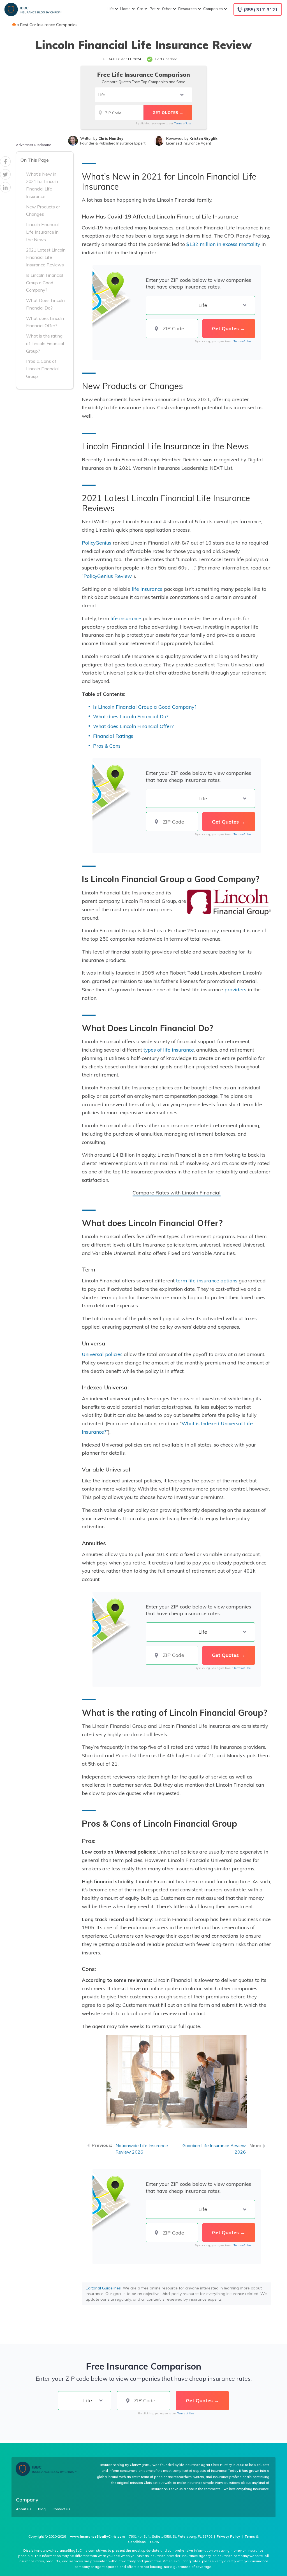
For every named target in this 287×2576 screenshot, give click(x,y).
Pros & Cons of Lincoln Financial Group (42, 369)
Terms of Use (183, 123)
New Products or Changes (43, 211)
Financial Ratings (113, 736)
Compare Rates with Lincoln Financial (177, 1192)
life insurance (147, 589)
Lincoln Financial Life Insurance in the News (42, 232)
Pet (153, 9)
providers (235, 989)
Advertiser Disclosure (34, 145)
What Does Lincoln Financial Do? (45, 304)
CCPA (154, 2542)
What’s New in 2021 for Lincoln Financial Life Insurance (42, 185)
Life (111, 9)
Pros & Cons (107, 746)
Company (27, 2500)
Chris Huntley (111, 138)
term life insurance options (207, 1280)
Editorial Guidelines (103, 2288)
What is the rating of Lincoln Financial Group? (45, 343)
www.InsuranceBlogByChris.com (97, 2536)
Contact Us (61, 2509)
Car (140, 9)
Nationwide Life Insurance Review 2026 (142, 2149)
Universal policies (102, 1354)
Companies (213, 9)
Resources (188, 9)
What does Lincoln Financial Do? (131, 716)
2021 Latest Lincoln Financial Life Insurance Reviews (46, 257)
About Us (24, 2509)
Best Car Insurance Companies (49, 25)
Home (125, 9)
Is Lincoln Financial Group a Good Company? (45, 283)
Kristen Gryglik (203, 138)
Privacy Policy (228, 2536)
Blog (42, 2509)
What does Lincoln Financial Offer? (45, 322)
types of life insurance (169, 1050)
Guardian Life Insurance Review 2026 (214, 2149)
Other (167, 9)
